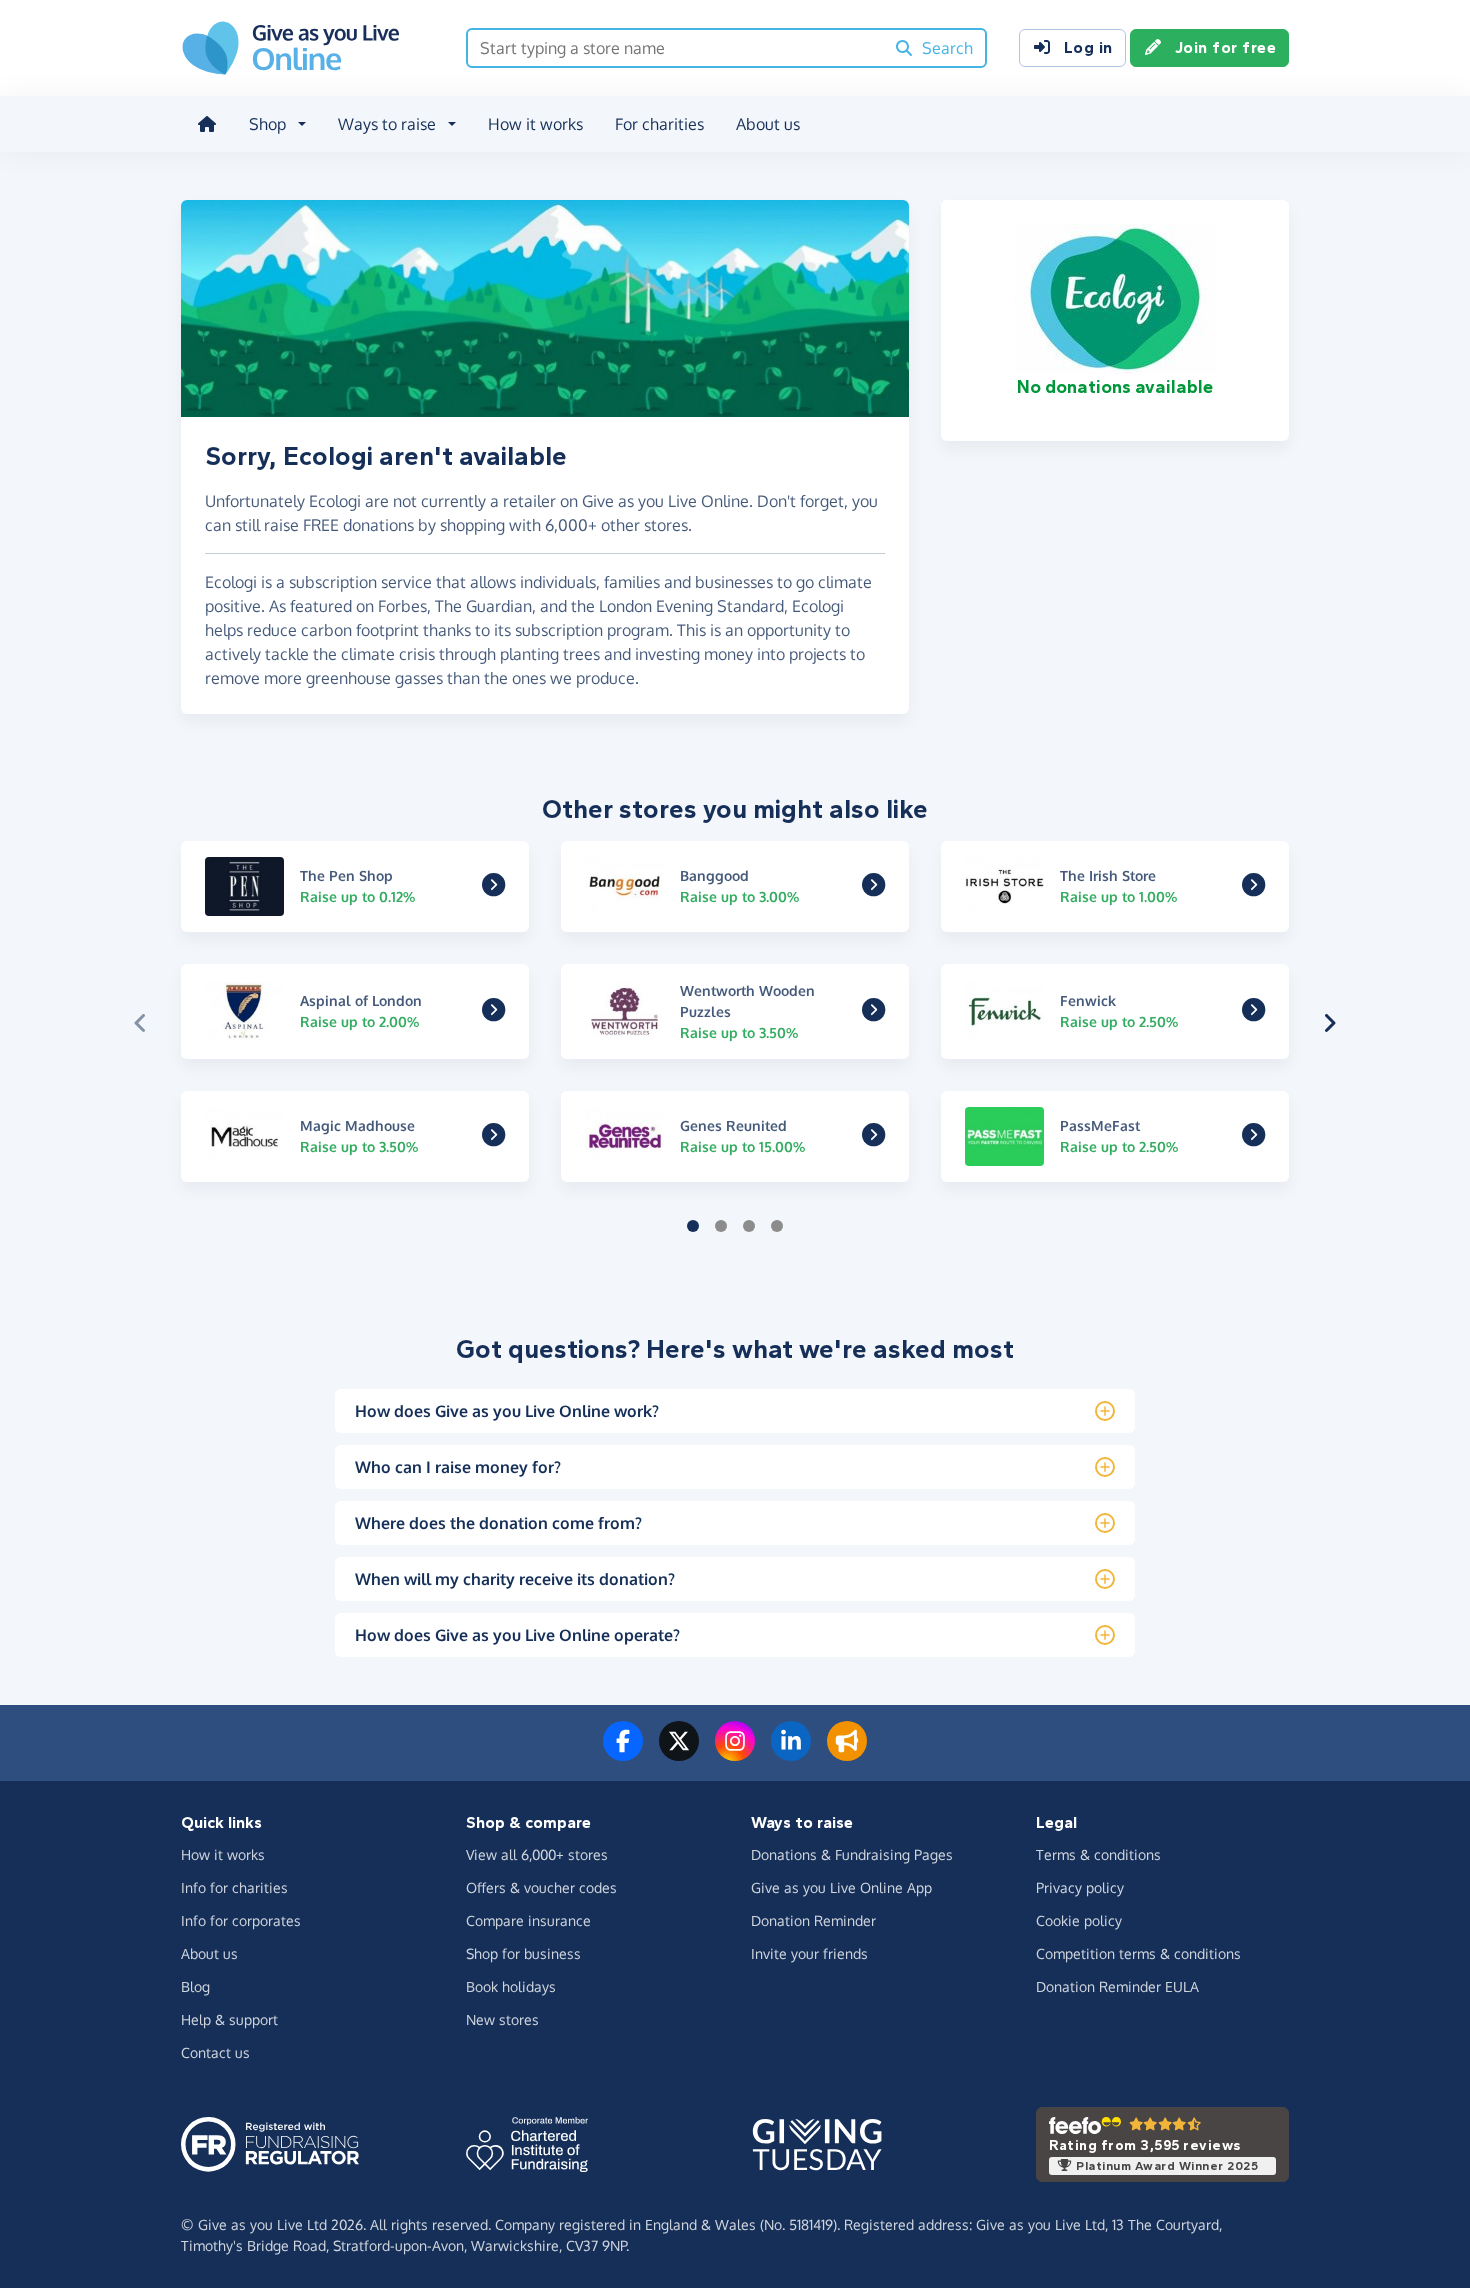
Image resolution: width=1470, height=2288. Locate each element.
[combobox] (675, 48)
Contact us (215, 2052)
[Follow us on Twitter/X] (679, 1753)
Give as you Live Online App (841, 1887)
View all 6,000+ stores (537, 1854)
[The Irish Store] (1253, 888)
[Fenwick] (1253, 1013)
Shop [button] (267, 124)
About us (768, 124)
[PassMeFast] (1253, 1138)
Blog (195, 1986)
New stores (502, 2019)
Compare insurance (528, 1920)
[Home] (207, 124)
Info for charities (234, 1887)
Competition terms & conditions (1138, 1953)
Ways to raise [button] (387, 124)
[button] (140, 1023)
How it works (535, 124)
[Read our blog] (847, 1753)
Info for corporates (241, 1920)
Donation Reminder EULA (1117, 1986)
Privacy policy (1080, 1887)
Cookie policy (1079, 1920)
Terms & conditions (1098, 1854)
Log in (1088, 47)
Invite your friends (809, 1953)
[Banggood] (873, 888)
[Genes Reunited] (873, 1138)
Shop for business (523, 1953)
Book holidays (511, 1986)
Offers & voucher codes (541, 1887)
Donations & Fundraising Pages (852, 1854)
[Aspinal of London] (493, 1013)
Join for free (1226, 47)
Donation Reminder (813, 1920)
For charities (659, 124)
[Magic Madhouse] (493, 1138)
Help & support (229, 2019)
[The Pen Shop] (493, 888)
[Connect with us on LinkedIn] (791, 1753)
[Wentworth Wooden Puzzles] (873, 1013)
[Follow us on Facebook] (623, 1753)
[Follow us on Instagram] (735, 1753)
